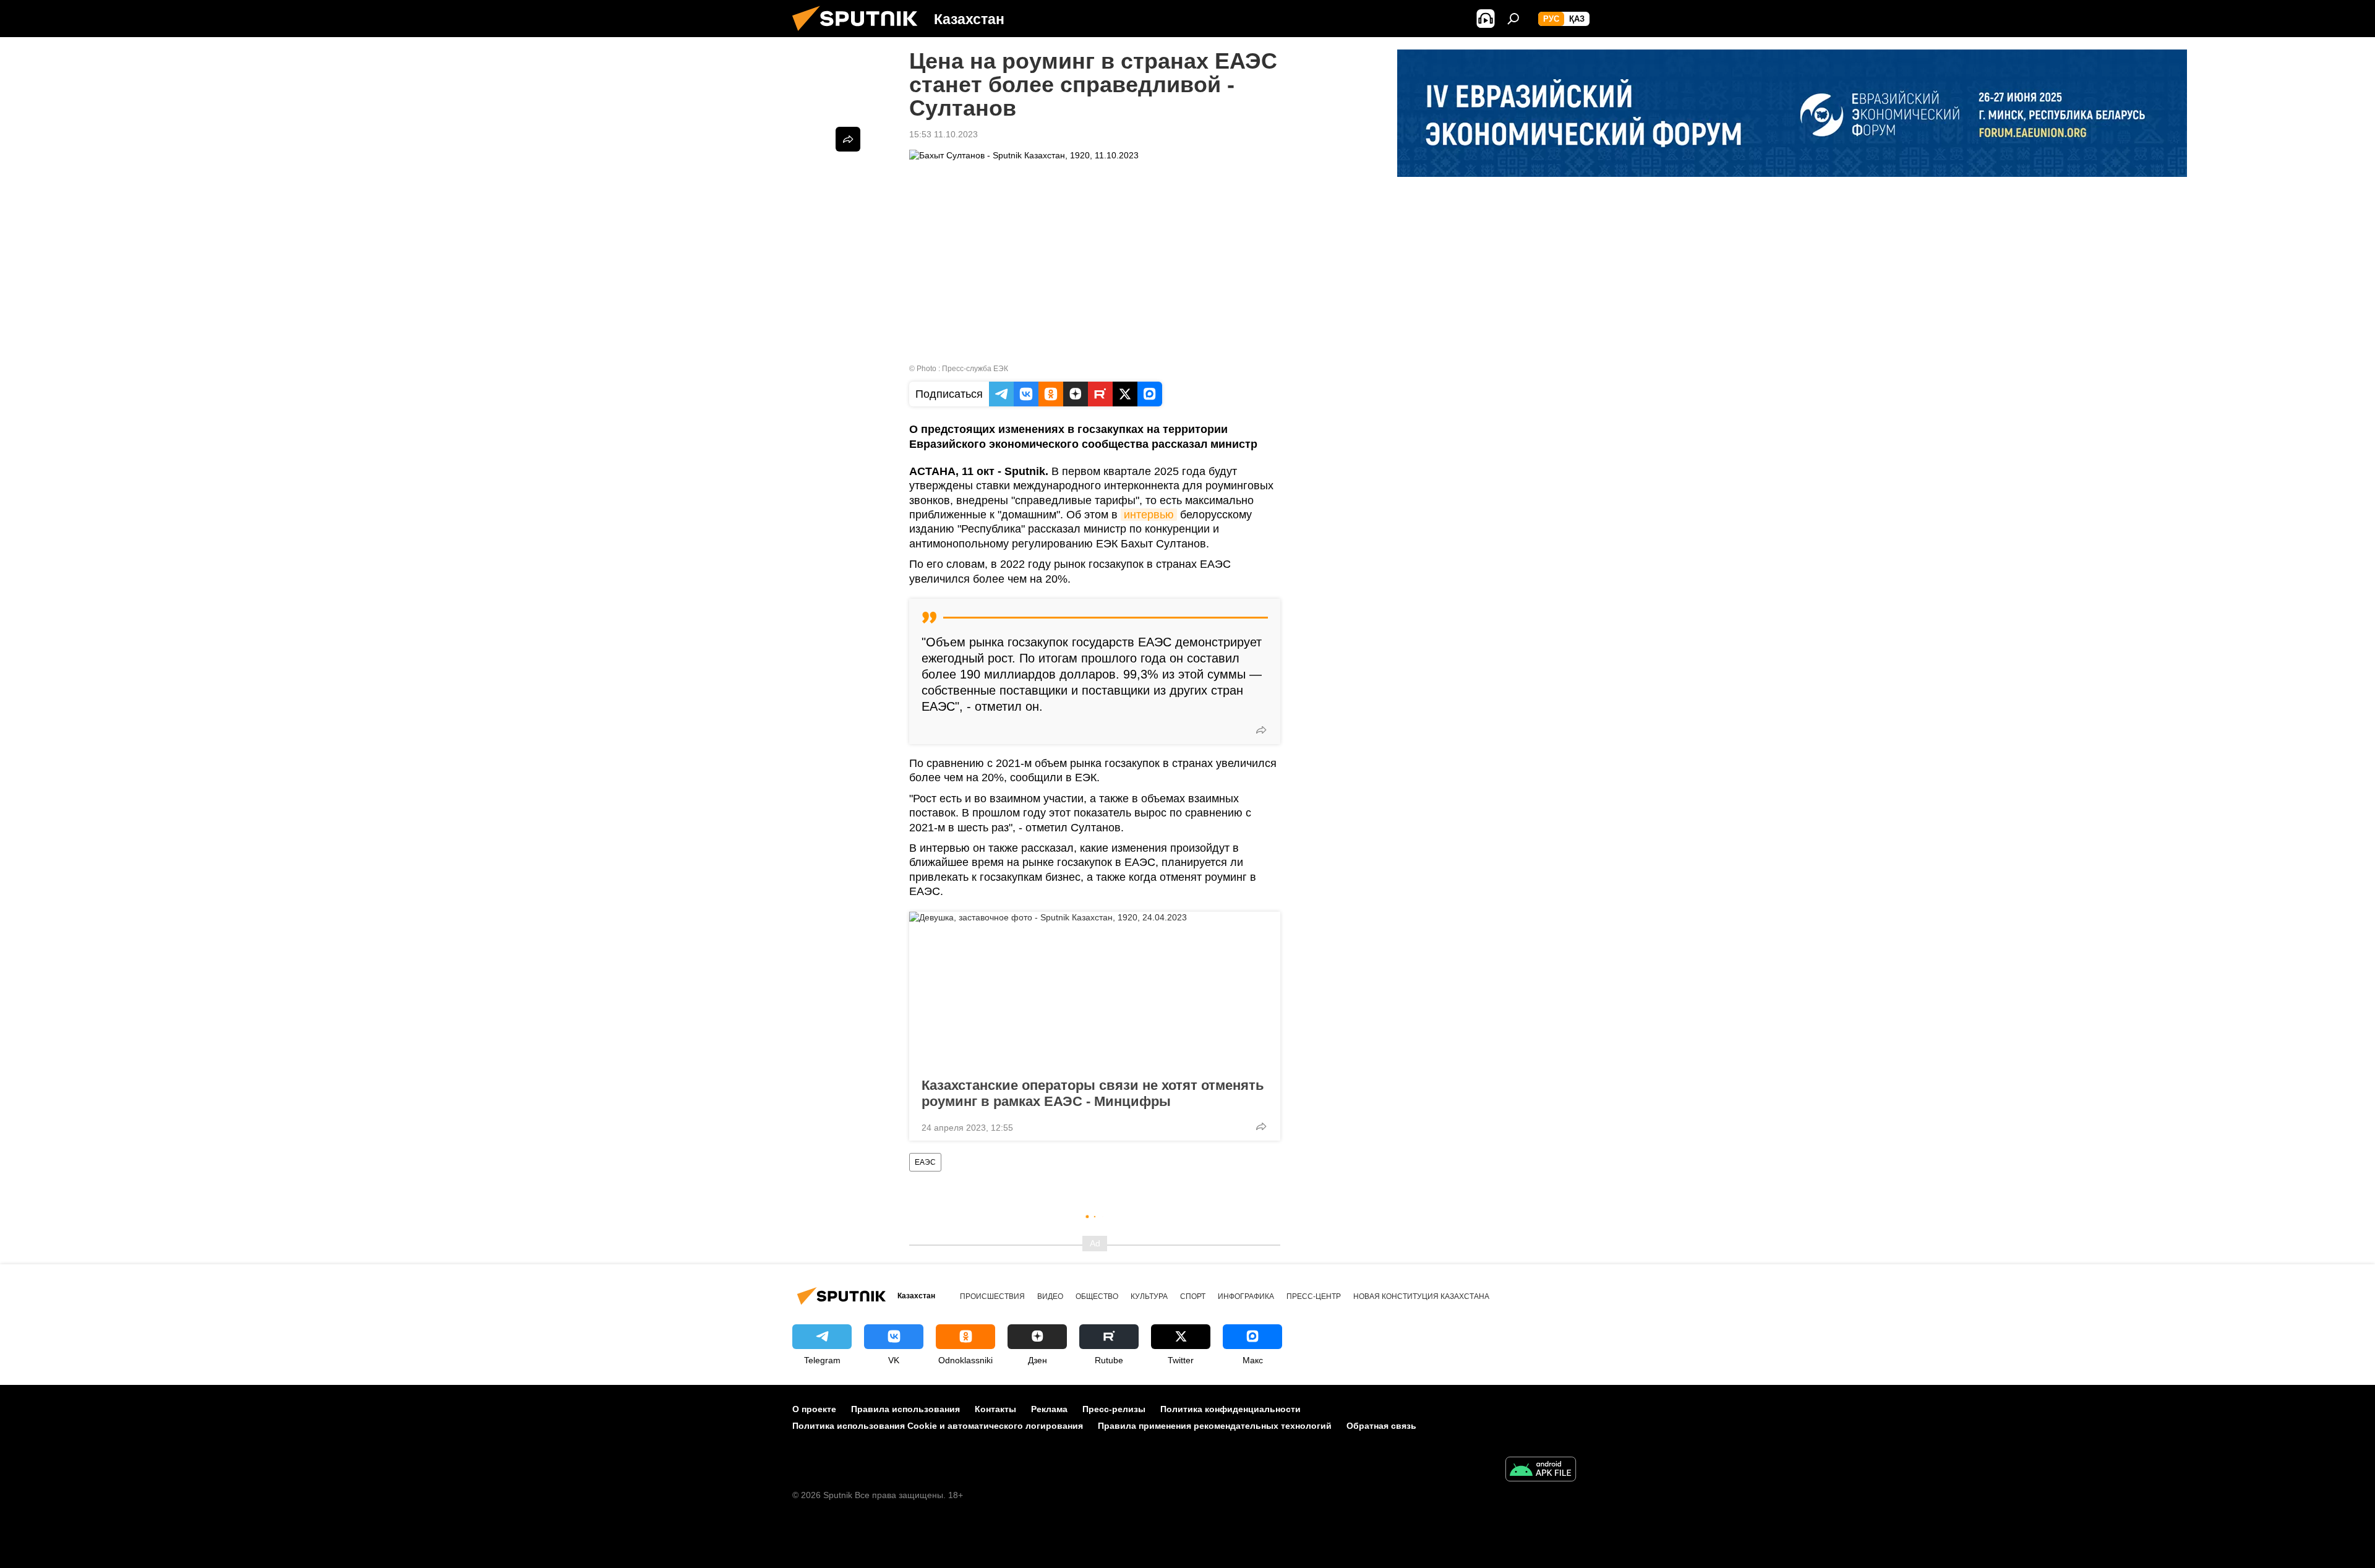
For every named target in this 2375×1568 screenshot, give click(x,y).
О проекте (814, 1409)
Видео (1050, 1296)
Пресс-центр (1314, 1296)
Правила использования (905, 1409)
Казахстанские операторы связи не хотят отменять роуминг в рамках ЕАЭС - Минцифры (1093, 1093)
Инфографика (1246, 1296)
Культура (1149, 1296)
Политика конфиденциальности (1230, 1409)
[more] (1261, 730)
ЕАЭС (925, 1162)
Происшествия (992, 1296)
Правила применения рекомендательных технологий (1215, 1426)
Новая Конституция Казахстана (1421, 1296)
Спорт (1193, 1296)
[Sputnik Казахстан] (860, 34)
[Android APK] (1541, 1471)
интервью (1149, 515)
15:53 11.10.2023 (944, 134)
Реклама (1049, 1409)
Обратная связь (1381, 1426)
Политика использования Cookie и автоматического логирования (938, 1426)
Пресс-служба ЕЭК (975, 369)
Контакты (995, 1409)
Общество (1097, 1296)
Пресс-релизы (1114, 1409)
